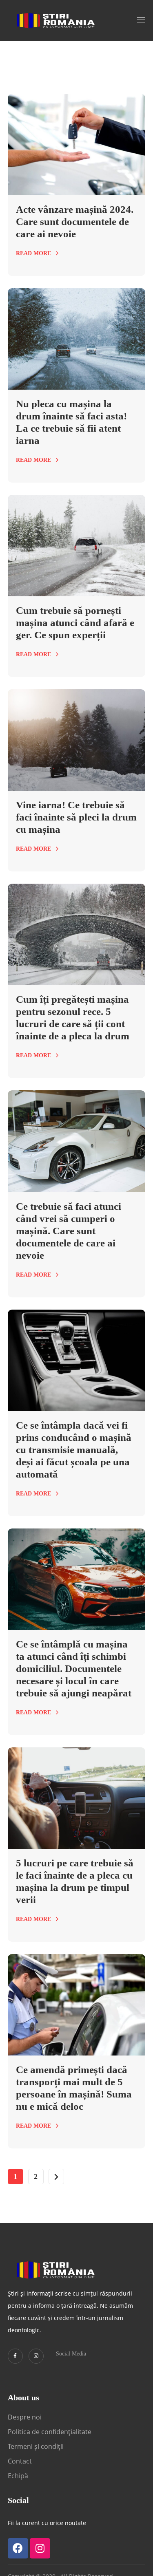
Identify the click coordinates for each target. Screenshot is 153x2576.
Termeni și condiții (36, 2446)
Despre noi (25, 2417)
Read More (33, 253)
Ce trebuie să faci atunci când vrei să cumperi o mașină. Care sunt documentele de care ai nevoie (69, 1231)
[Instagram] (36, 2356)
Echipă (18, 2476)
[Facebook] (18, 2548)
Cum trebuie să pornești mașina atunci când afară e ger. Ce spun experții (75, 623)
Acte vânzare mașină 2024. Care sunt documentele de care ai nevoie (75, 222)
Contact (21, 2461)
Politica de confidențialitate (50, 2432)
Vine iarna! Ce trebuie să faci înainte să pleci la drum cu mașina (76, 817)
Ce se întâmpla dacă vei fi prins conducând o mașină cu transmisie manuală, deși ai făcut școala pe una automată (74, 1450)
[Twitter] (15, 2356)
